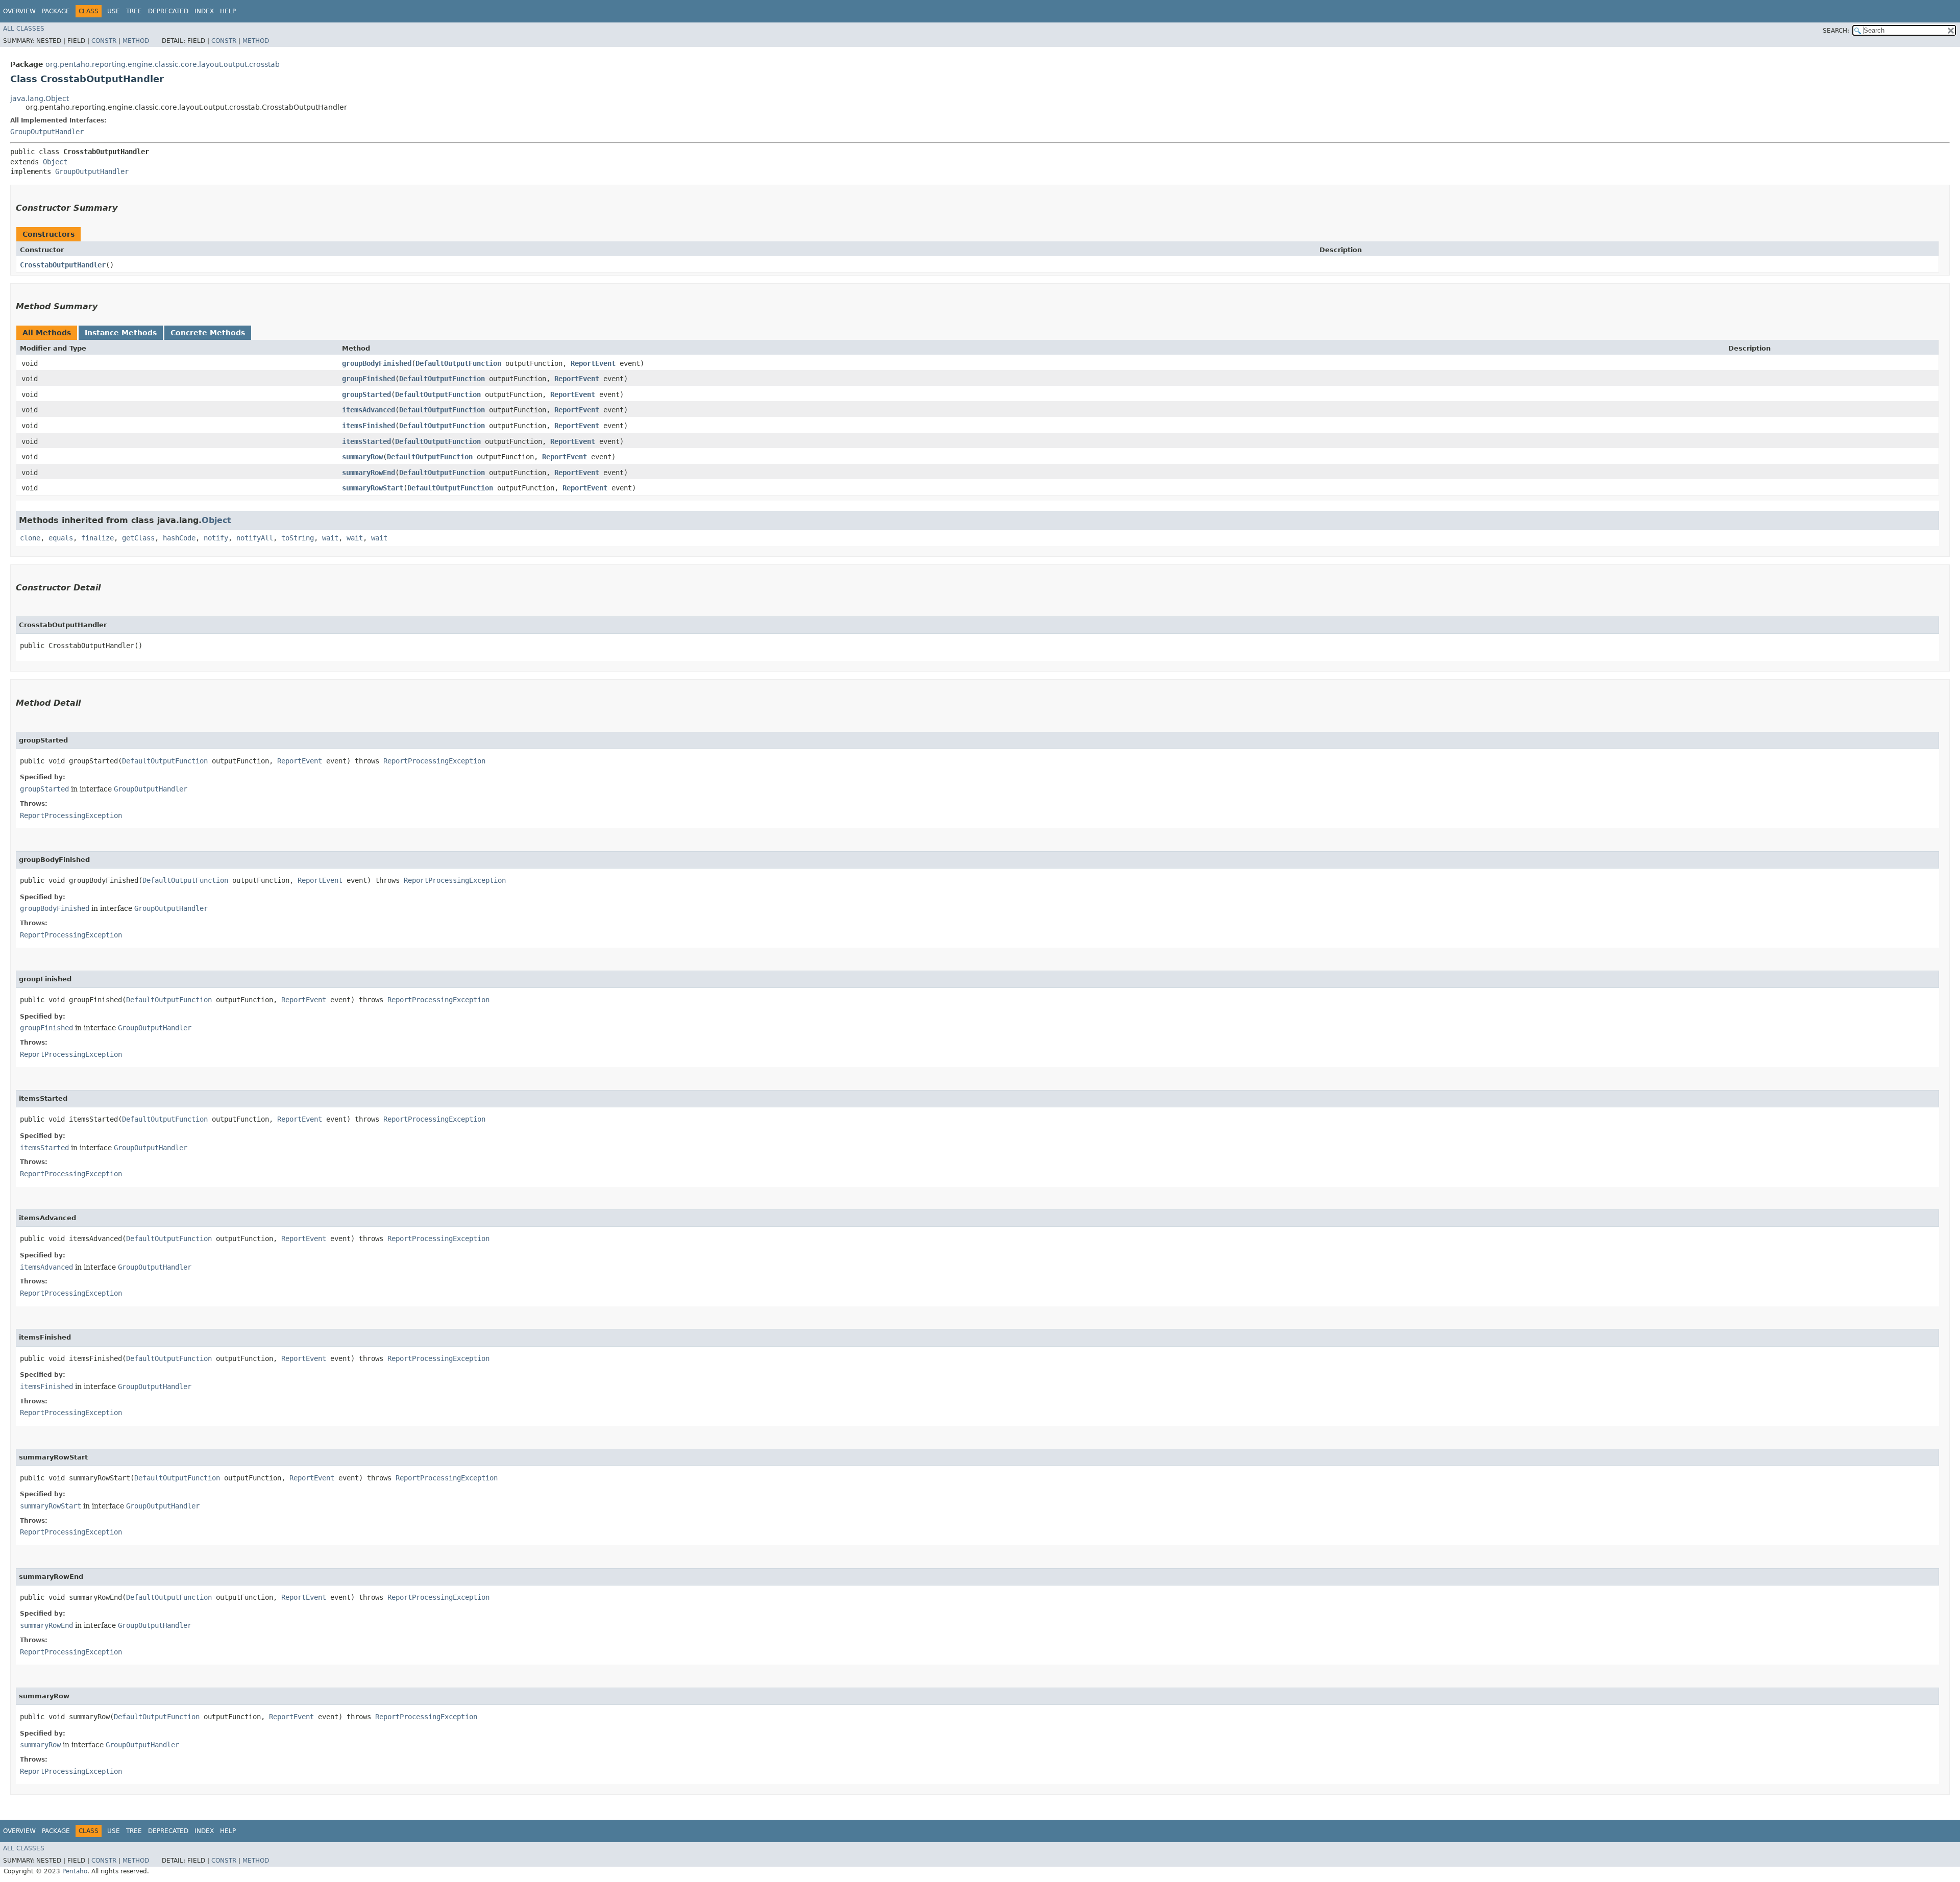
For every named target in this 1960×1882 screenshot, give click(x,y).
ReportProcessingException (434, 761)
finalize (97, 538)
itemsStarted (366, 441)
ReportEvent (593, 363)
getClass (138, 538)
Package (56, 11)
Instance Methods (121, 333)
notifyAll (255, 538)
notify (216, 538)
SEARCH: (1836, 31)
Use (114, 11)
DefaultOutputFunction (458, 363)
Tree (134, 11)
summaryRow (362, 457)
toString (298, 538)
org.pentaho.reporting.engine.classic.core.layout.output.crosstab (163, 64)
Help (228, 11)
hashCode (179, 538)
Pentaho (75, 1871)
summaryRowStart (373, 488)
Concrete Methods (208, 333)
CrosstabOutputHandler (63, 265)
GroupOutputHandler (47, 132)
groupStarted (366, 394)
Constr (104, 41)
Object (55, 162)
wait (330, 538)
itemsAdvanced (369, 410)
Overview (19, 11)
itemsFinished (369, 426)
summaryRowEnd (369, 473)
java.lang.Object (40, 98)
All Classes (24, 29)
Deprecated (168, 11)
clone (30, 538)
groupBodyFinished (377, 363)
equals (61, 538)
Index (204, 11)
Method (136, 41)
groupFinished (369, 379)
